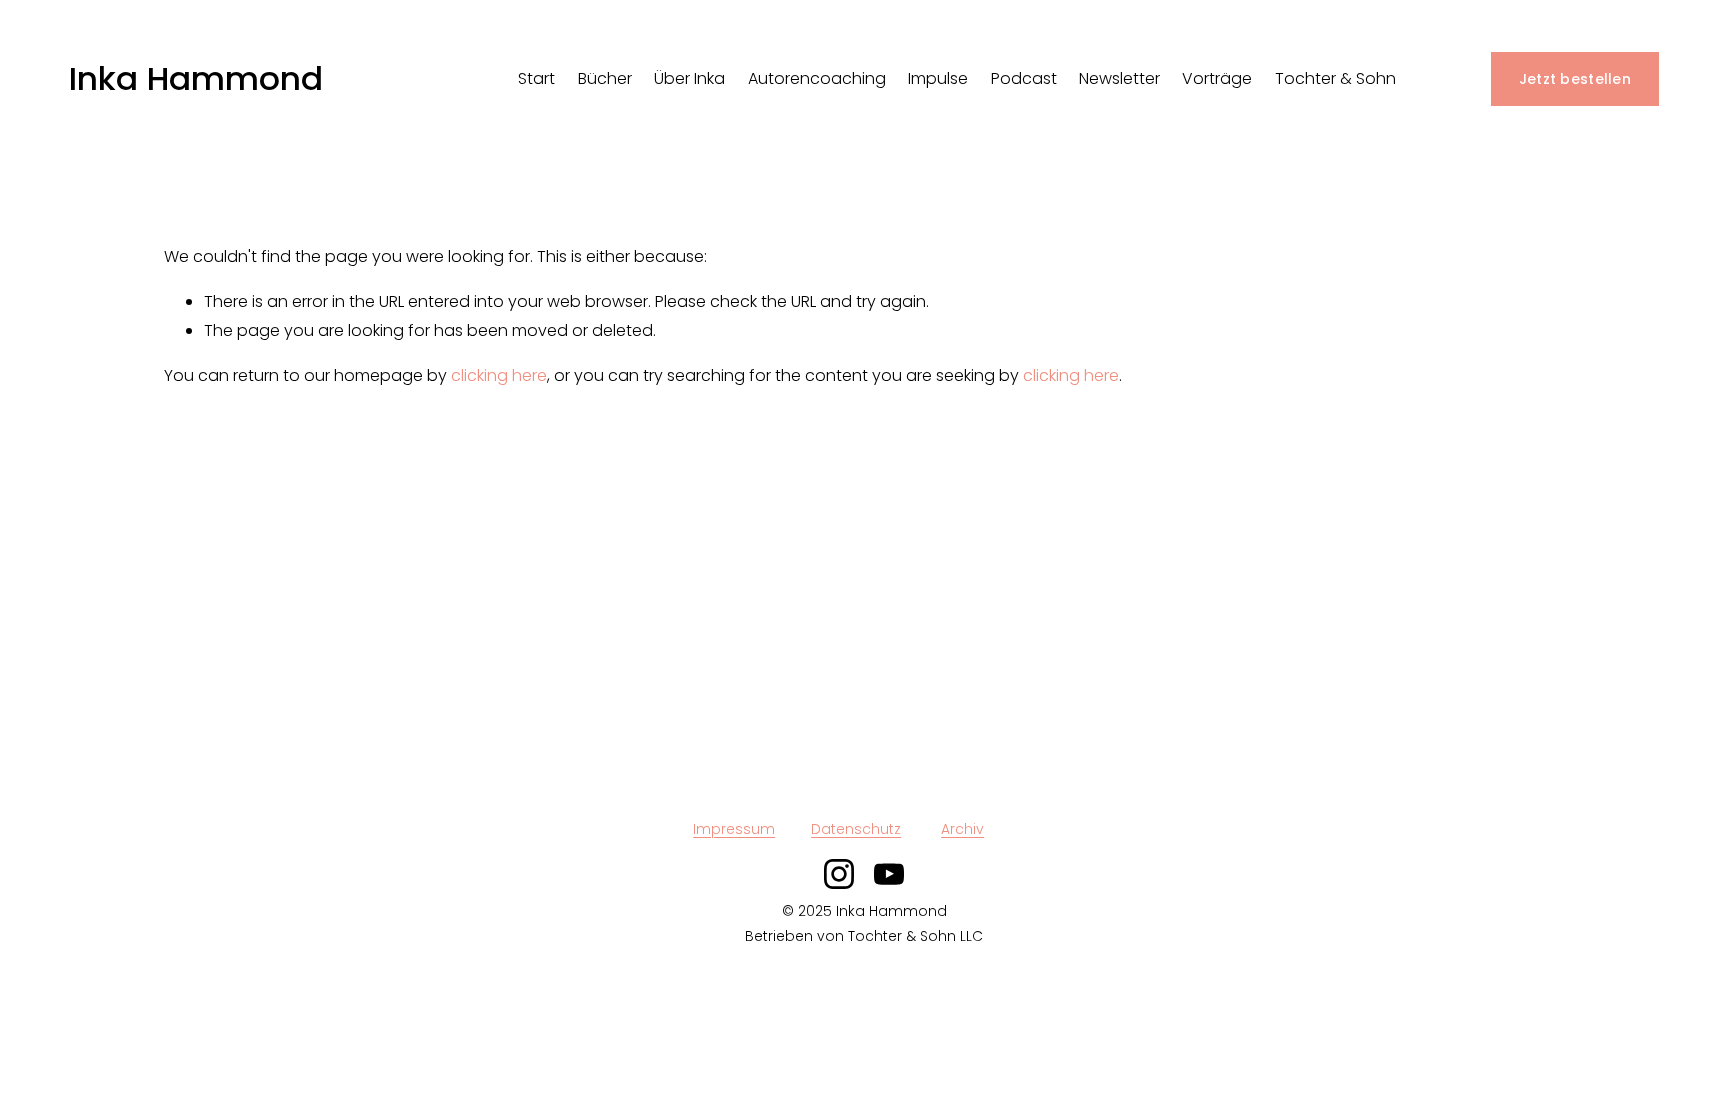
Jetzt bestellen (1575, 79)
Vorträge (1217, 78)
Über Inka (689, 78)
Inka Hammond (196, 78)
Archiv (962, 829)
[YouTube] (889, 874)
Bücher (605, 78)
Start (536, 78)
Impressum (734, 829)
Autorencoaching (817, 78)
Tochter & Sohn (1335, 78)
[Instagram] (839, 874)
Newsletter (1119, 78)
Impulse (938, 78)
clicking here (499, 375)
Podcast (1024, 78)
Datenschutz (856, 829)
